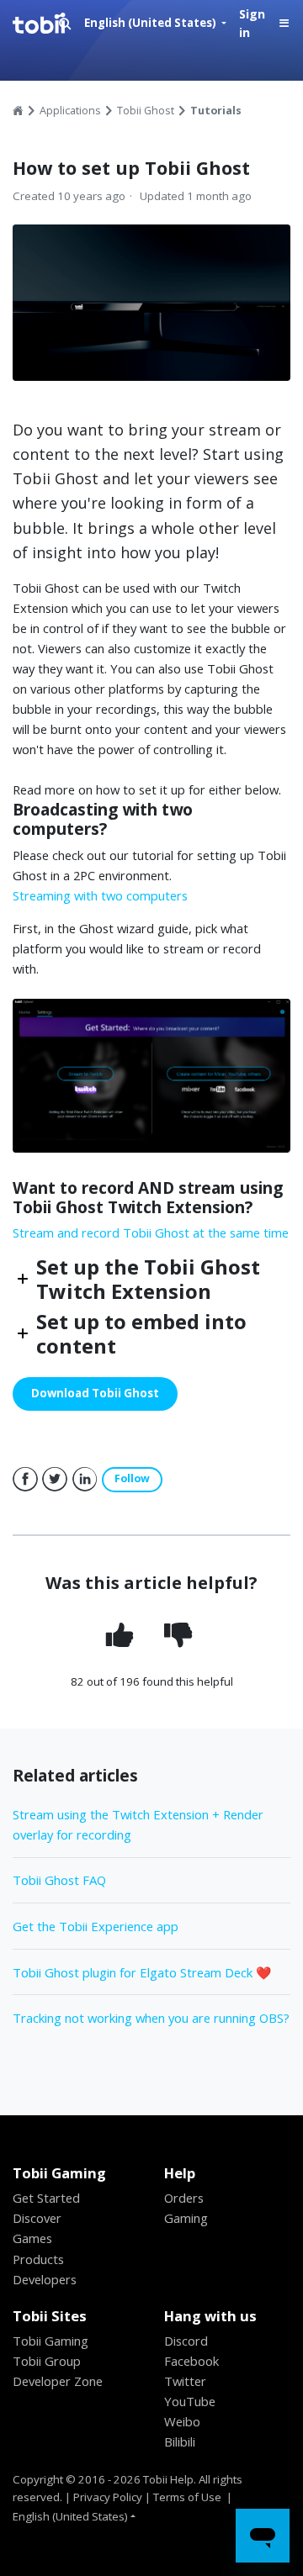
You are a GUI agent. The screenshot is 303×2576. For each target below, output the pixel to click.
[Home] (50, 24)
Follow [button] (132, 1478)
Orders (184, 2198)
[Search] (65, 24)
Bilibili (180, 2441)
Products (38, 2259)
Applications (70, 111)
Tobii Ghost (146, 111)
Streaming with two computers (100, 895)
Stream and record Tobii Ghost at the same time (151, 1233)
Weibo (182, 2421)
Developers (45, 2279)
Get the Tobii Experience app (96, 1926)
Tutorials (216, 111)
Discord (186, 2341)
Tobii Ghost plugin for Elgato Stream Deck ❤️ (142, 1972)
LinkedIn (85, 1480)
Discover (37, 2218)
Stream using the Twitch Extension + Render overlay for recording (138, 1824)
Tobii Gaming (50, 2341)
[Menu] (284, 24)
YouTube (190, 2401)
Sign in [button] (252, 24)
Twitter (55, 1480)
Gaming (186, 2218)
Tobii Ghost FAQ (59, 1880)
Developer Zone (58, 2381)
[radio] (122, 1636)
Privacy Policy (108, 2497)
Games (32, 2238)
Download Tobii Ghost (95, 1393)
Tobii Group (47, 2361)
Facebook (25, 1480)
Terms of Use (187, 2497)
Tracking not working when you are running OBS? (151, 2018)
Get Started (46, 2198)
